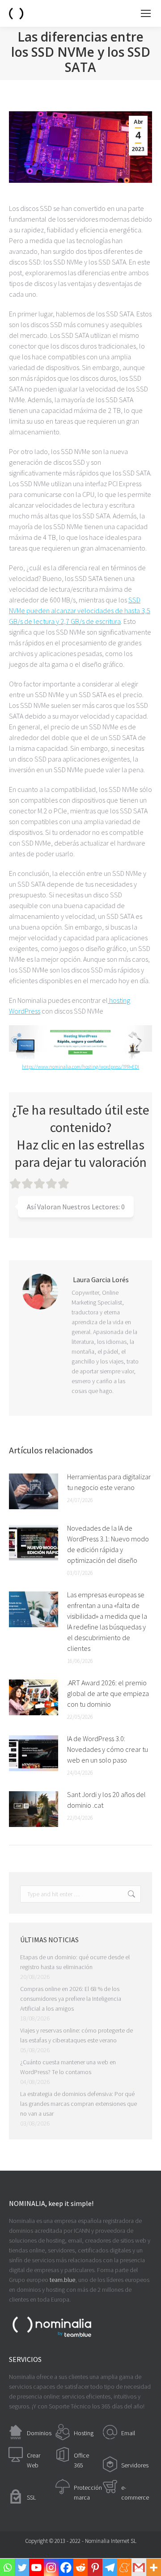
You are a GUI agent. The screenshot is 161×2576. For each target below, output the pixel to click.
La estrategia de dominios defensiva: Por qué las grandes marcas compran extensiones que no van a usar (78, 2104)
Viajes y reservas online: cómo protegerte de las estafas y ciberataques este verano (76, 2035)
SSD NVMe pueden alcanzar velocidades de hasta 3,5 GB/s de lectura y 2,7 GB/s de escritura (80, 610)
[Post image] (34, 1491)
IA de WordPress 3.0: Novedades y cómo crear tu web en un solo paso (108, 1749)
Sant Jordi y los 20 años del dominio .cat (106, 1800)
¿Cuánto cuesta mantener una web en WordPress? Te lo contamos (68, 2067)
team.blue (62, 2280)
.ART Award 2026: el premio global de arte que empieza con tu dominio (108, 1693)
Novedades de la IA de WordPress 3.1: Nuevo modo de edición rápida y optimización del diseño (108, 1544)
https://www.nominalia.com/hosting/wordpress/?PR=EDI (80, 1067)
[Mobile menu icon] (146, 13)
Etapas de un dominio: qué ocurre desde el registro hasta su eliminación (75, 1962)
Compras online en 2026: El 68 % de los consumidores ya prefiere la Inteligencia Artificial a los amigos (71, 1999)
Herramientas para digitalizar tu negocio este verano (109, 1482)
